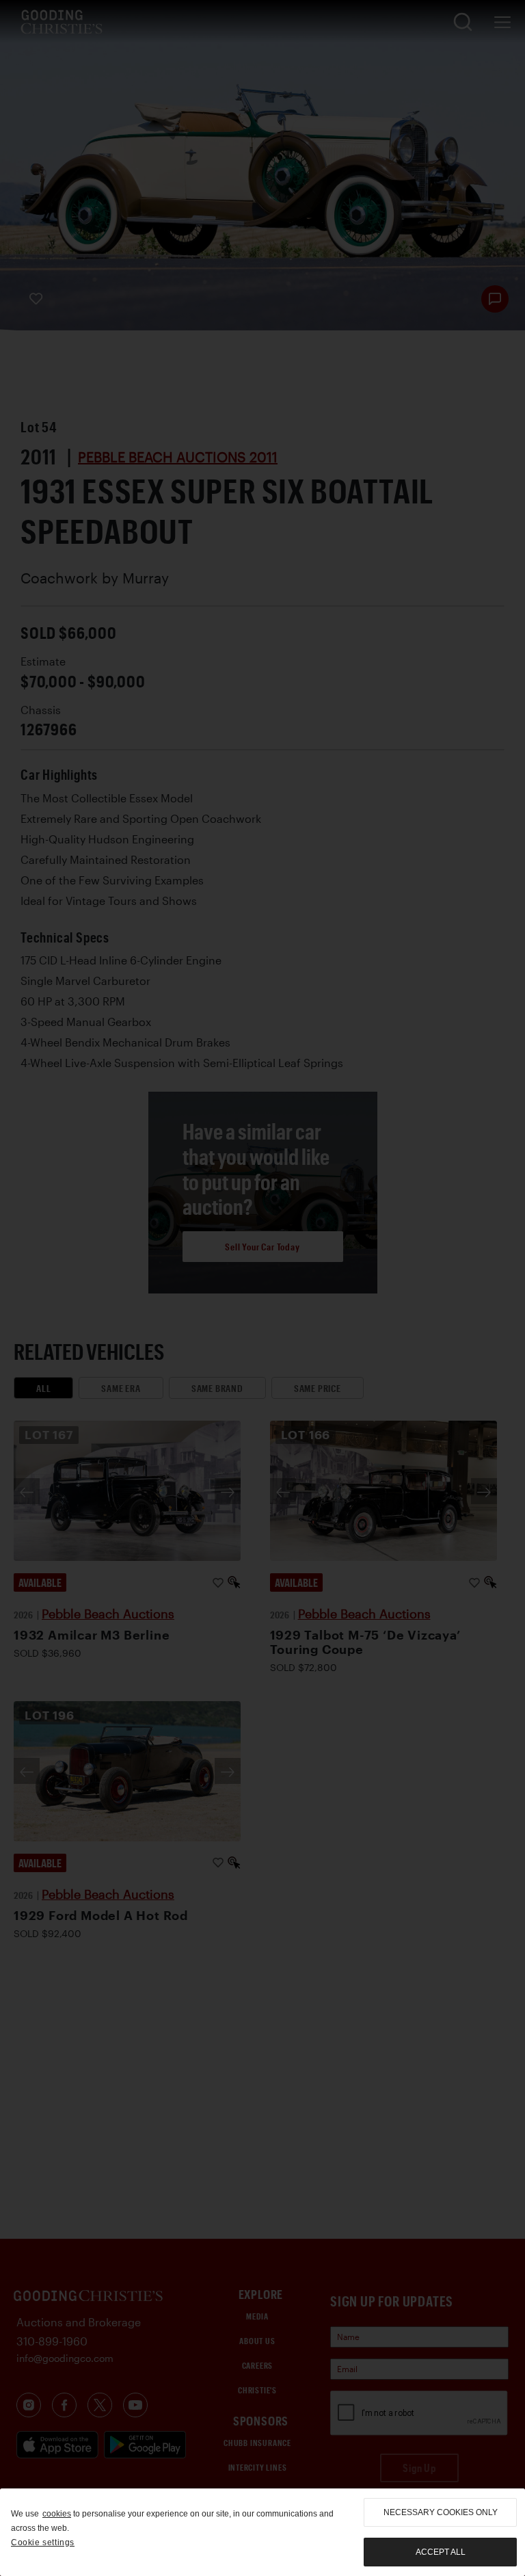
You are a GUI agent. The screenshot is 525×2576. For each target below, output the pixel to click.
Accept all (441, 2552)
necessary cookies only (441, 2512)
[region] (262, 2532)
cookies (57, 2514)
